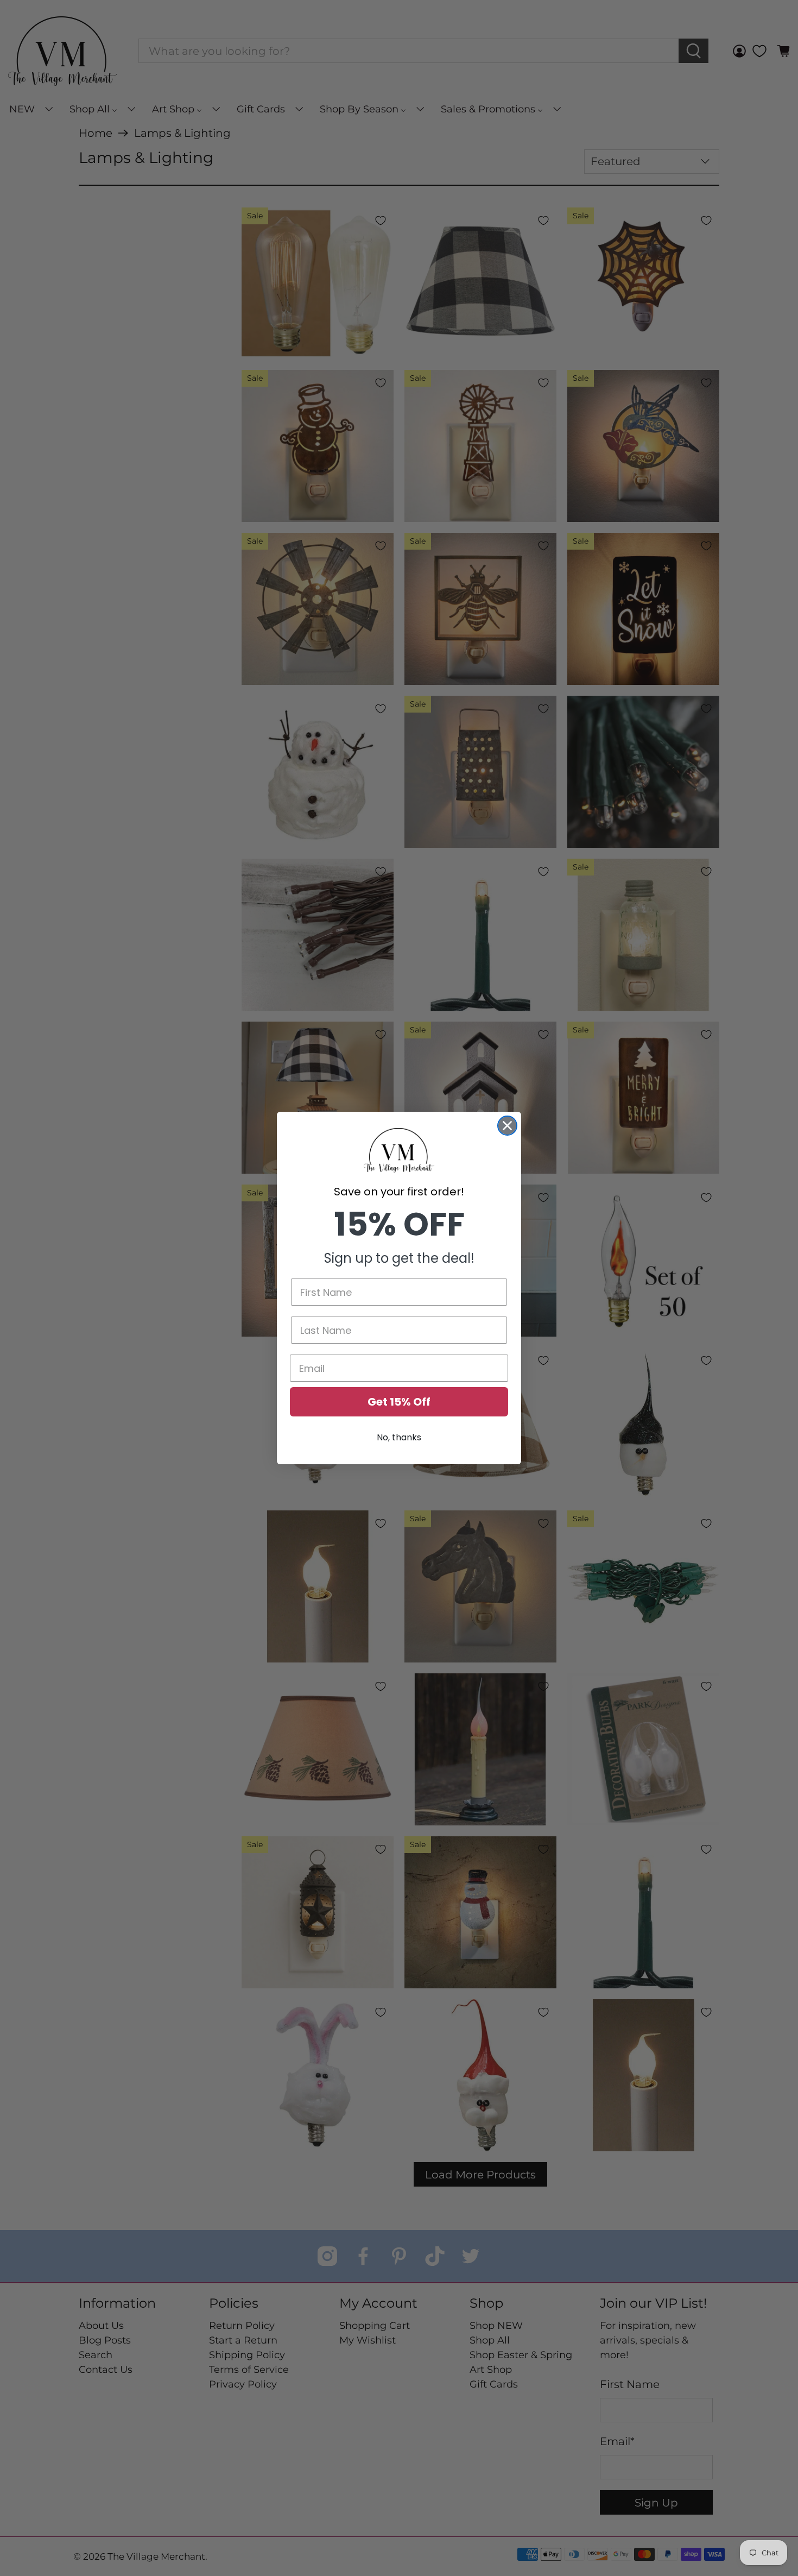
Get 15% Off (399, 1402)
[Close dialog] (507, 1126)
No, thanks (399, 1437)
